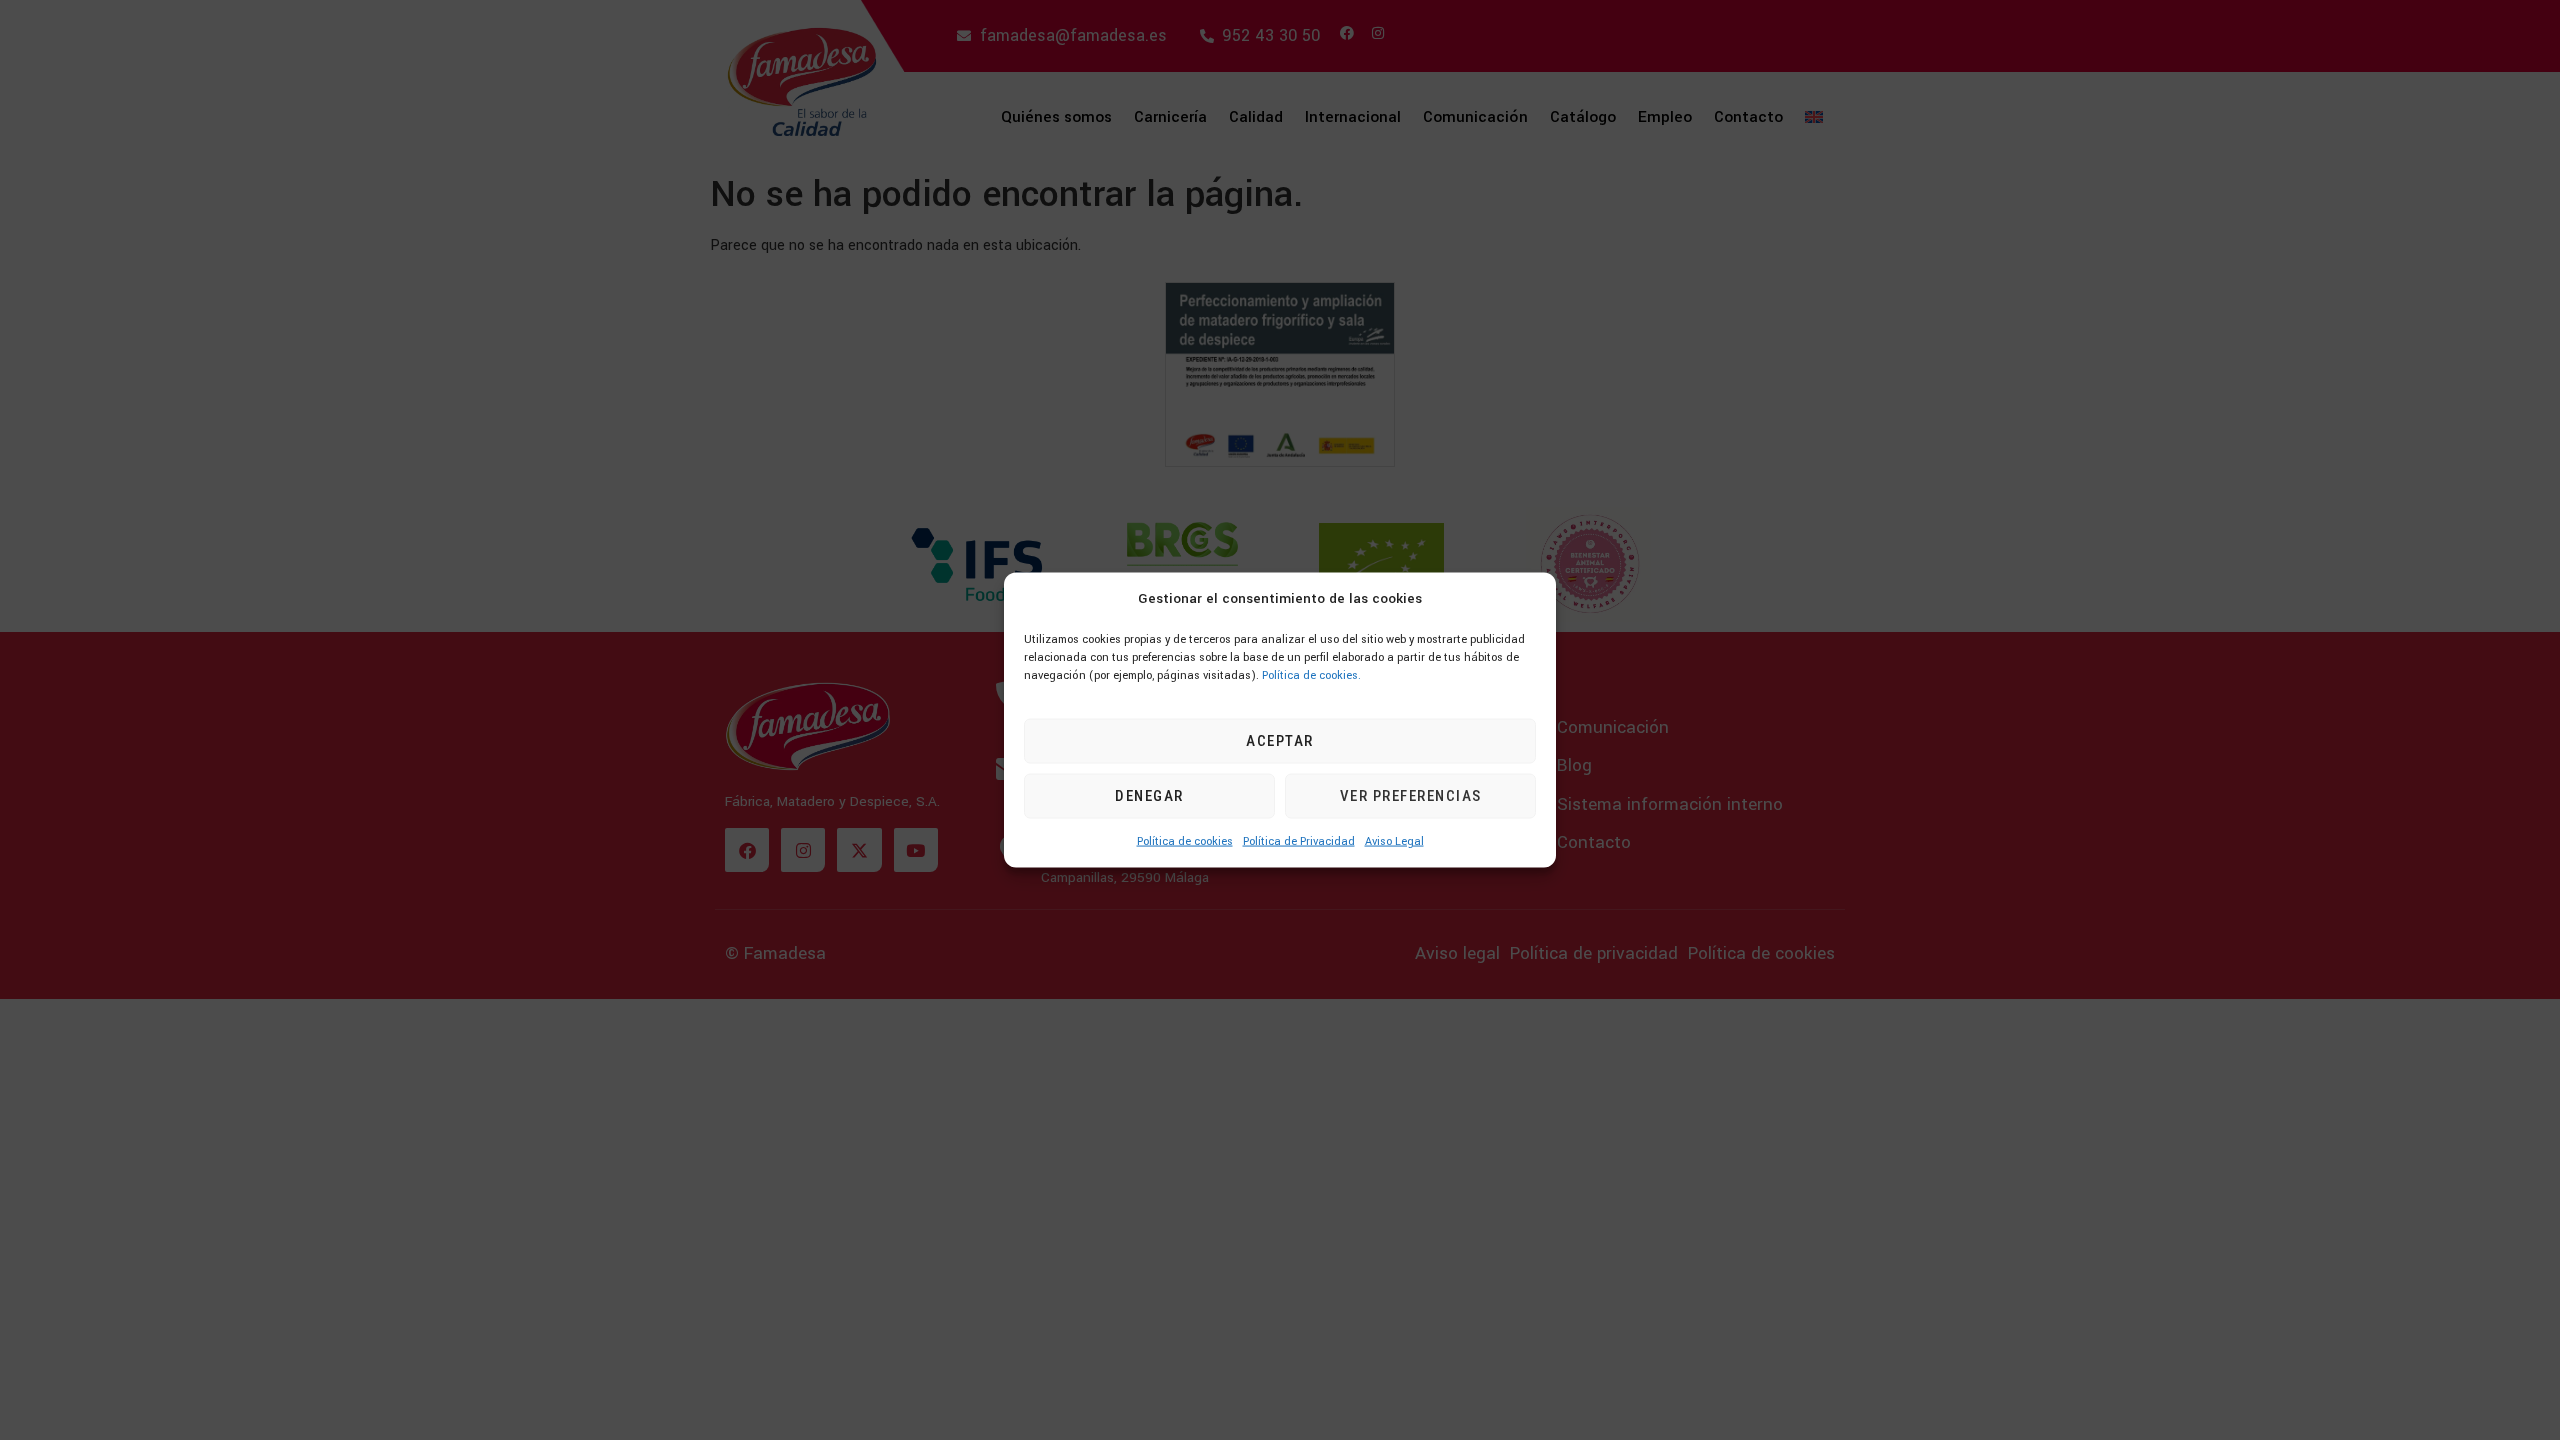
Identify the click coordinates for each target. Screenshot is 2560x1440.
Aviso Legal (1394, 840)
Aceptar (1280, 741)
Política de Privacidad (1299, 840)
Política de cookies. (1311, 674)
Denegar (1149, 796)
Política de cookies (1185, 840)
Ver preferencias (1411, 796)
